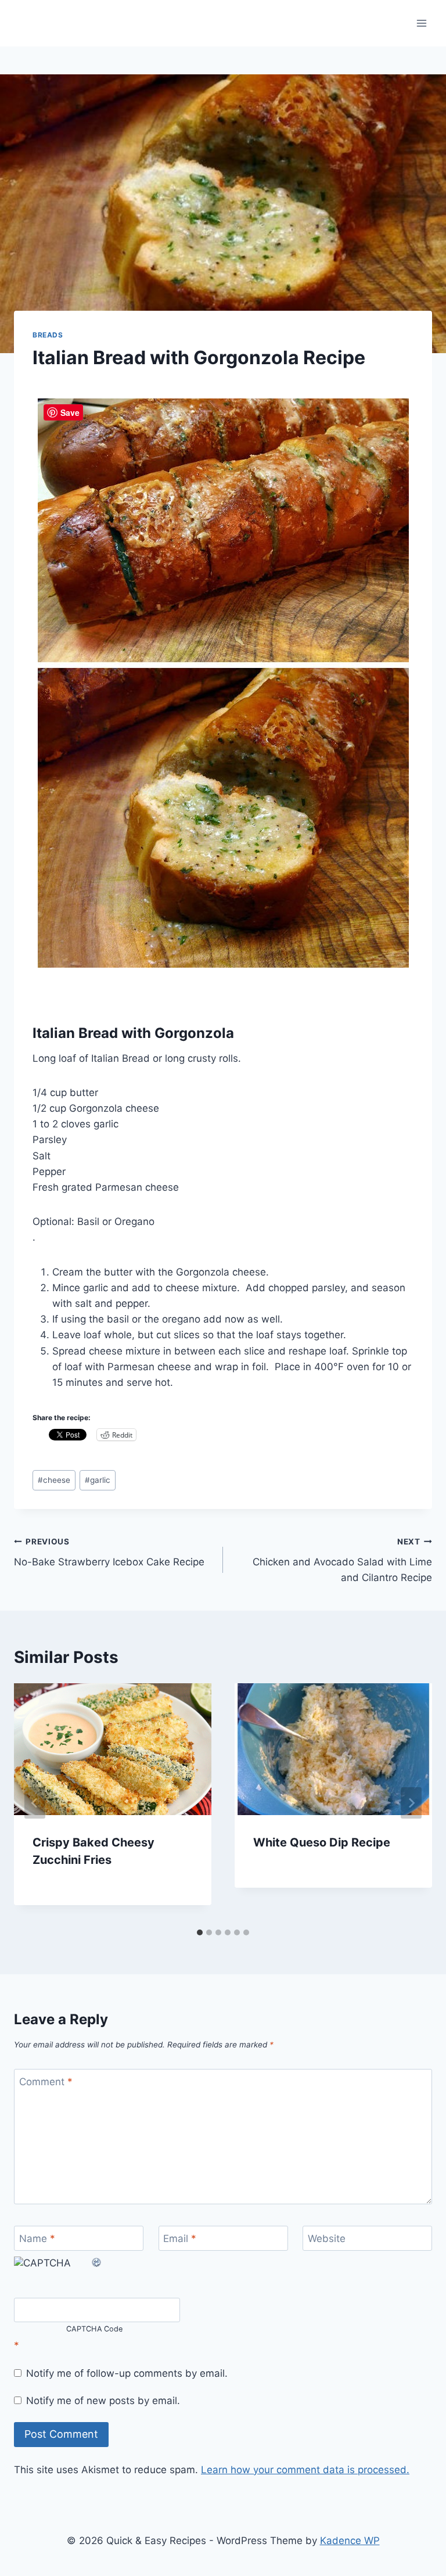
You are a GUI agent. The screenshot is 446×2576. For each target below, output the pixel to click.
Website (327, 2239)
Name (37, 2239)
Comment (46, 2082)
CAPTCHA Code (95, 2329)
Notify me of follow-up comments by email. (127, 2373)
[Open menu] (421, 23)
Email (180, 2239)
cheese (54, 1480)
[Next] (411, 1803)
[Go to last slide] (35, 1803)
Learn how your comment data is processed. (305, 2470)
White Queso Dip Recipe (322, 1842)
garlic (98, 1480)
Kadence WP (350, 2541)
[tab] (200, 1932)
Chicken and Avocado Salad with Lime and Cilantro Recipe (342, 1560)
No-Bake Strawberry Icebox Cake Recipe (109, 1552)
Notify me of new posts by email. (103, 2401)
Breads (48, 335)
